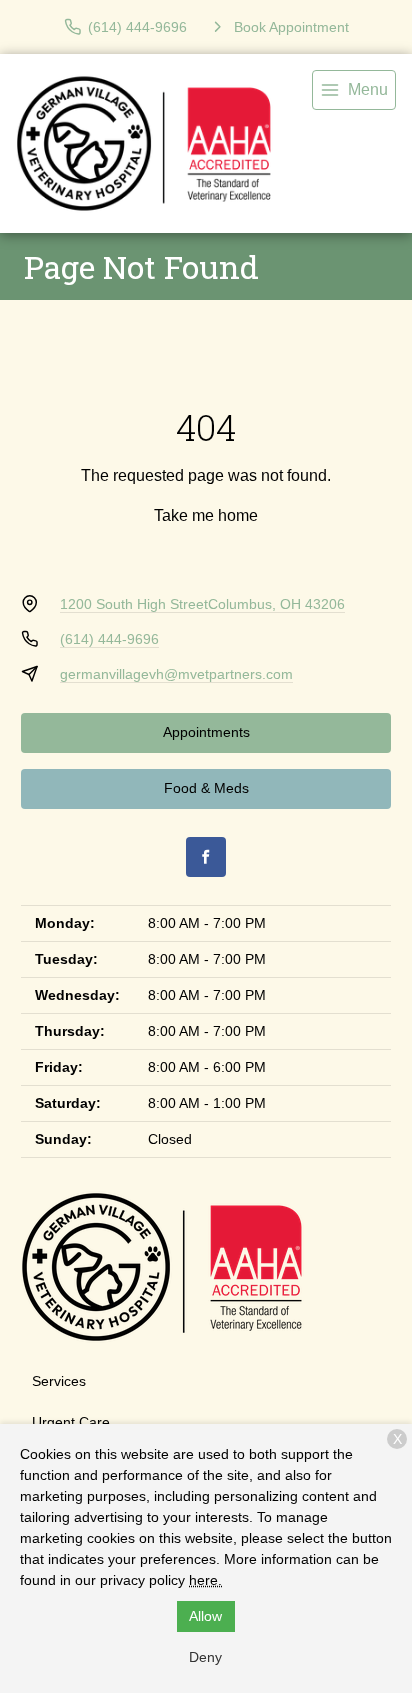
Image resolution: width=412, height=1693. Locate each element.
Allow (205, 1616)
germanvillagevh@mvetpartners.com (176, 674)
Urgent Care (71, 1422)
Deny (205, 1657)
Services (59, 1381)
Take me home (206, 515)
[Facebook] (206, 857)
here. (205, 1580)
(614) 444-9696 (109, 639)
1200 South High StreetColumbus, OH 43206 (202, 604)
